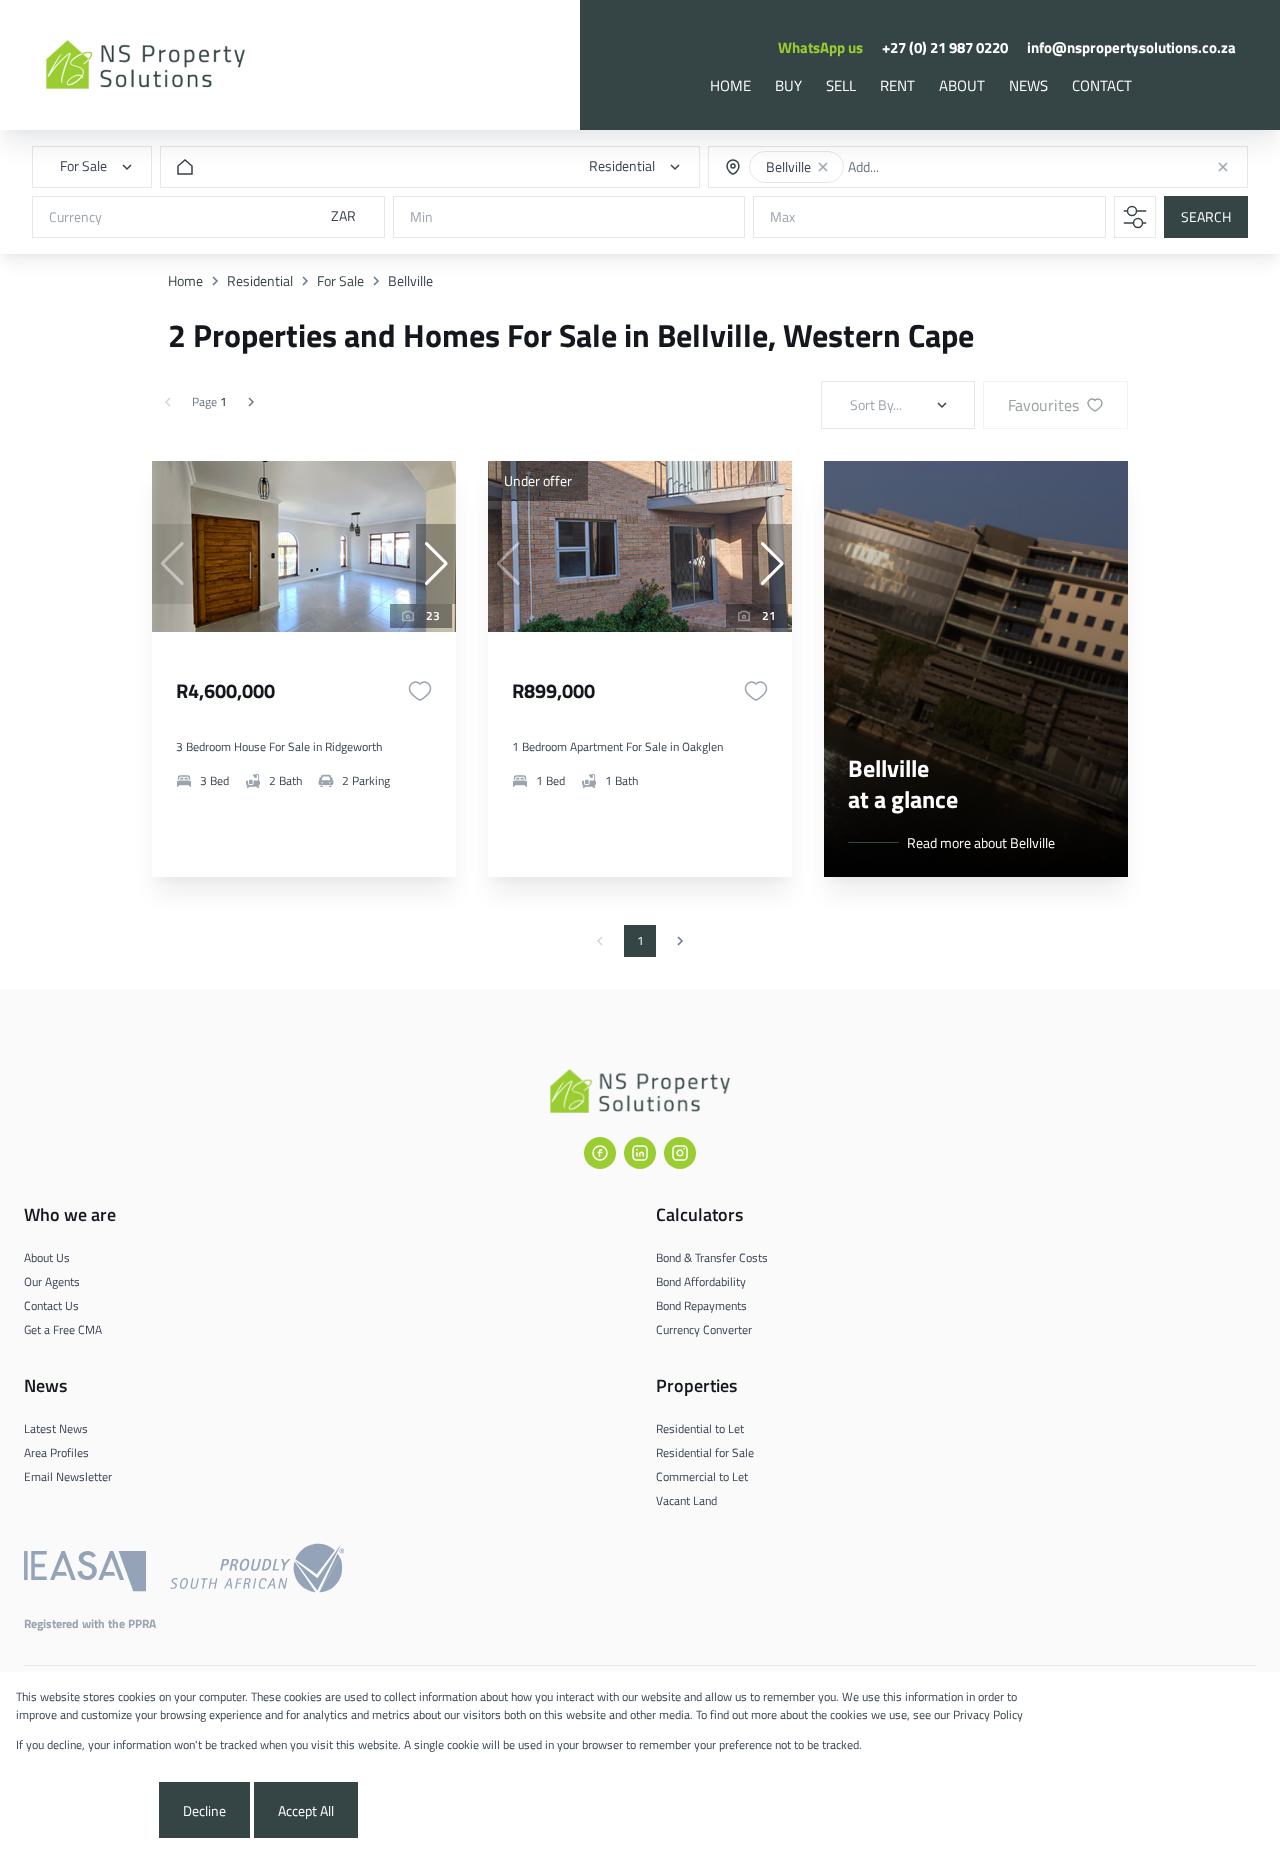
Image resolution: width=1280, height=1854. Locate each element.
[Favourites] (420, 691)
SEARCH (1206, 217)
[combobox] (923, 167)
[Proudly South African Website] (257, 1571)
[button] (823, 167)
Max (782, 217)
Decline (204, 1810)
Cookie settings (85, 1810)
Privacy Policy (988, 1714)
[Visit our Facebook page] (600, 1153)
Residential (260, 280)
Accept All (306, 1810)
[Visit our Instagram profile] (680, 1153)
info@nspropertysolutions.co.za (1131, 47)
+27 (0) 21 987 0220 (945, 47)
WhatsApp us (820, 47)
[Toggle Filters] (1135, 217)
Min (421, 217)
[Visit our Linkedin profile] (640, 1153)
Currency (75, 217)
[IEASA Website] (85, 1571)
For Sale (340, 280)
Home (185, 280)
